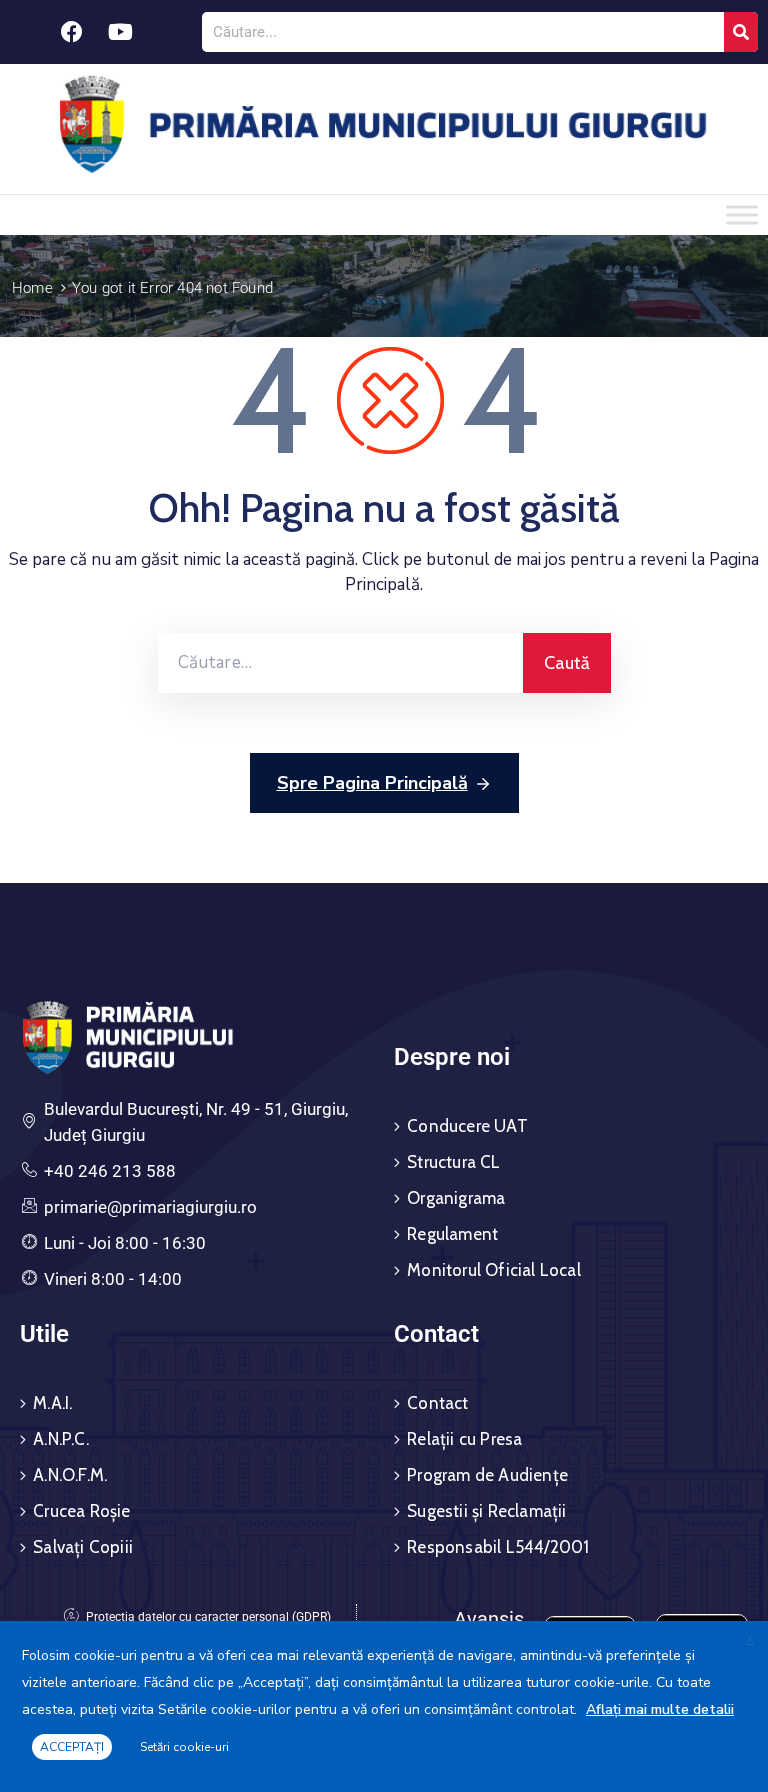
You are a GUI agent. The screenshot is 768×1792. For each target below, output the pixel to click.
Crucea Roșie (81, 1511)
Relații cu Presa (464, 1439)
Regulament (452, 1234)
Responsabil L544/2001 (498, 1547)
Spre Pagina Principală (372, 783)
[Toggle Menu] (742, 214)
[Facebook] (72, 32)
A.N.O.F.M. (70, 1475)
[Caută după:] (340, 663)
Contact (437, 1403)
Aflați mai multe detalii (660, 1709)
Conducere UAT (467, 1126)
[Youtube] (121, 32)
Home (32, 288)
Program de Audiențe (487, 1475)
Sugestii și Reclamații (486, 1511)
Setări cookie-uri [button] (184, 1747)
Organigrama (456, 1198)
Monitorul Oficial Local (494, 1270)
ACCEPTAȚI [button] (72, 1747)
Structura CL (453, 1162)
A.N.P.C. (61, 1439)
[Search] (741, 32)
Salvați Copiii (83, 1547)
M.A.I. (52, 1403)
